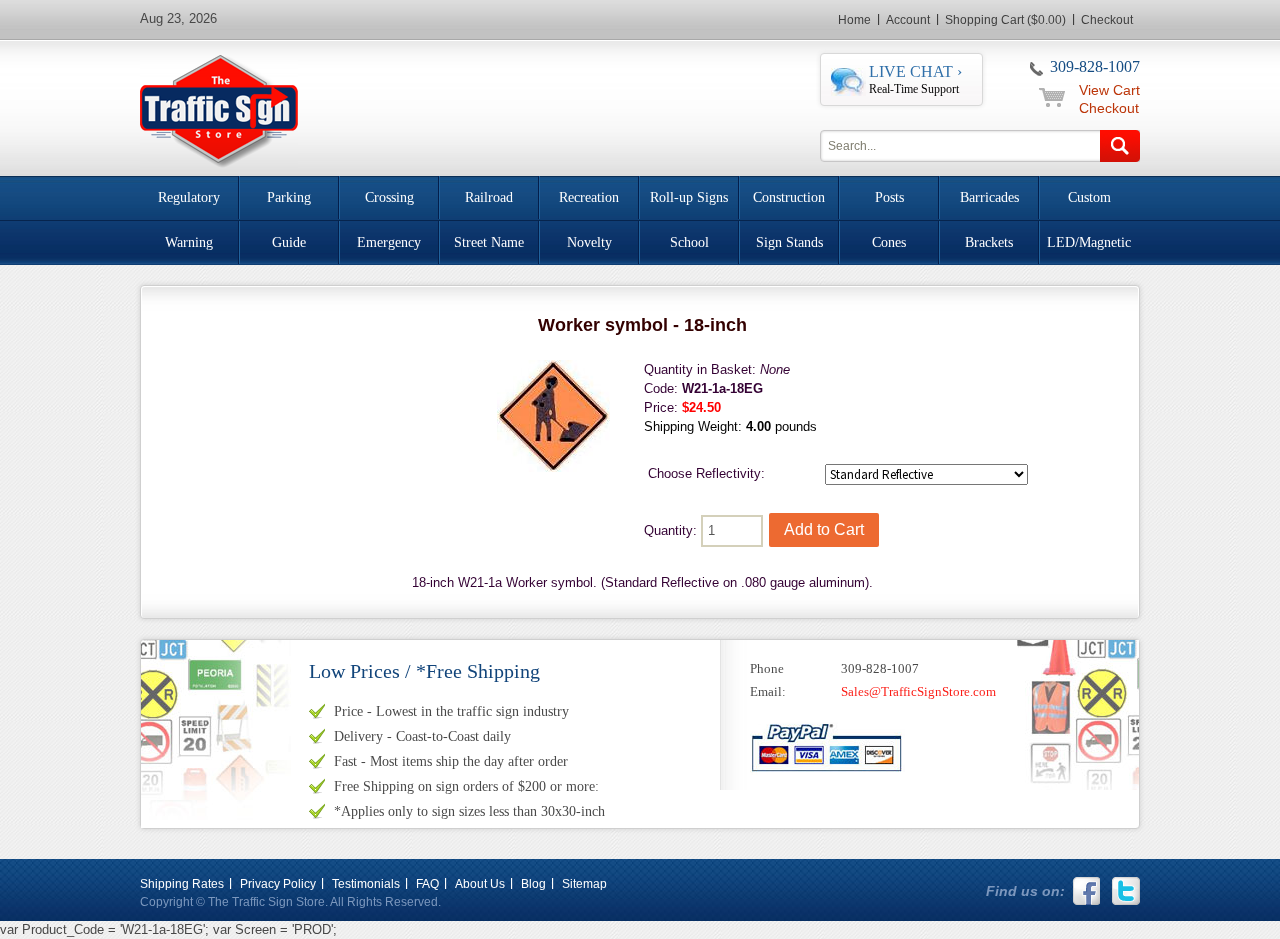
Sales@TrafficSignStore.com (918, 691)
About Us (480, 884)
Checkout (1107, 20)
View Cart (1109, 90)
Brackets (989, 242)
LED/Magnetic (1089, 242)
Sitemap (584, 884)
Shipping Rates (182, 884)
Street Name (489, 242)
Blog (533, 884)
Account (908, 20)
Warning (189, 242)
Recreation (589, 197)
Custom (1089, 197)
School (689, 242)
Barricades (989, 197)
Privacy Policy (278, 884)
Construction (789, 197)
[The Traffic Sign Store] (219, 108)
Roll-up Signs (689, 197)
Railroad (489, 197)
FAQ (427, 884)
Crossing (389, 197)
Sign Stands (789, 242)
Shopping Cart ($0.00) (1005, 20)
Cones (889, 242)
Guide (289, 242)
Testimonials (366, 884)
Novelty (589, 242)
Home (854, 20)
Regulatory (189, 197)
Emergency (389, 242)
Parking (289, 197)
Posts (889, 197)
